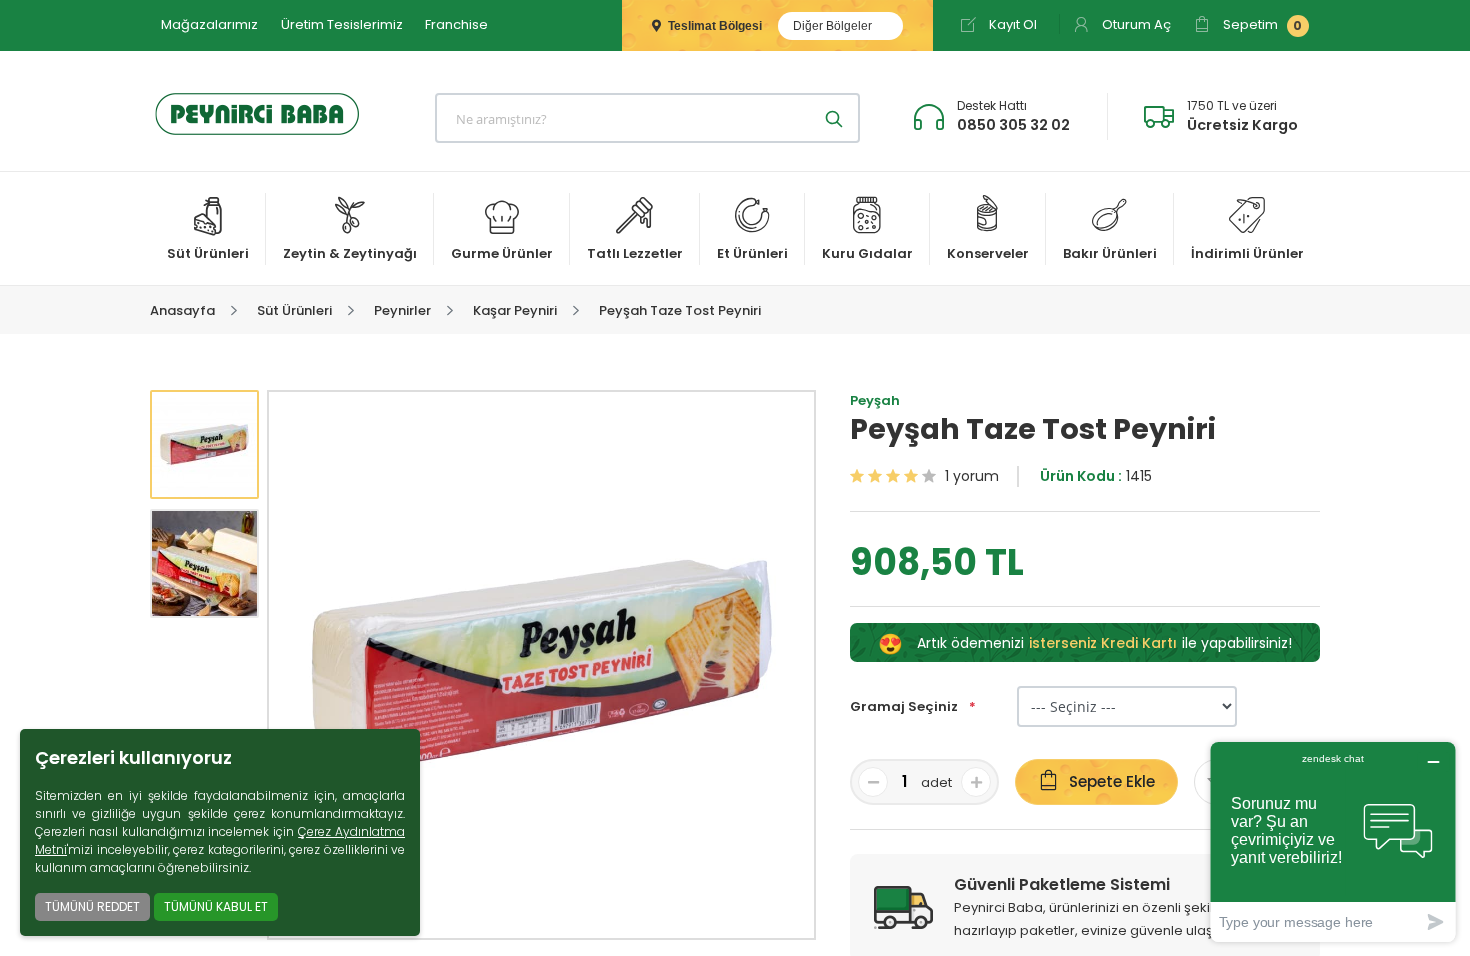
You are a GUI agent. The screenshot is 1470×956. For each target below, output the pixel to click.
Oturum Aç (1135, 24)
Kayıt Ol (1011, 24)
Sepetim (1261, 24)
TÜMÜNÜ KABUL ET (216, 906)
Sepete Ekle (1112, 781)
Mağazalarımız (209, 24)
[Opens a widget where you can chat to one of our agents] (1333, 841)
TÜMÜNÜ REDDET (92, 906)
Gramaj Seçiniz (905, 706)
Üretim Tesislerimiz (342, 24)
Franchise (456, 24)
